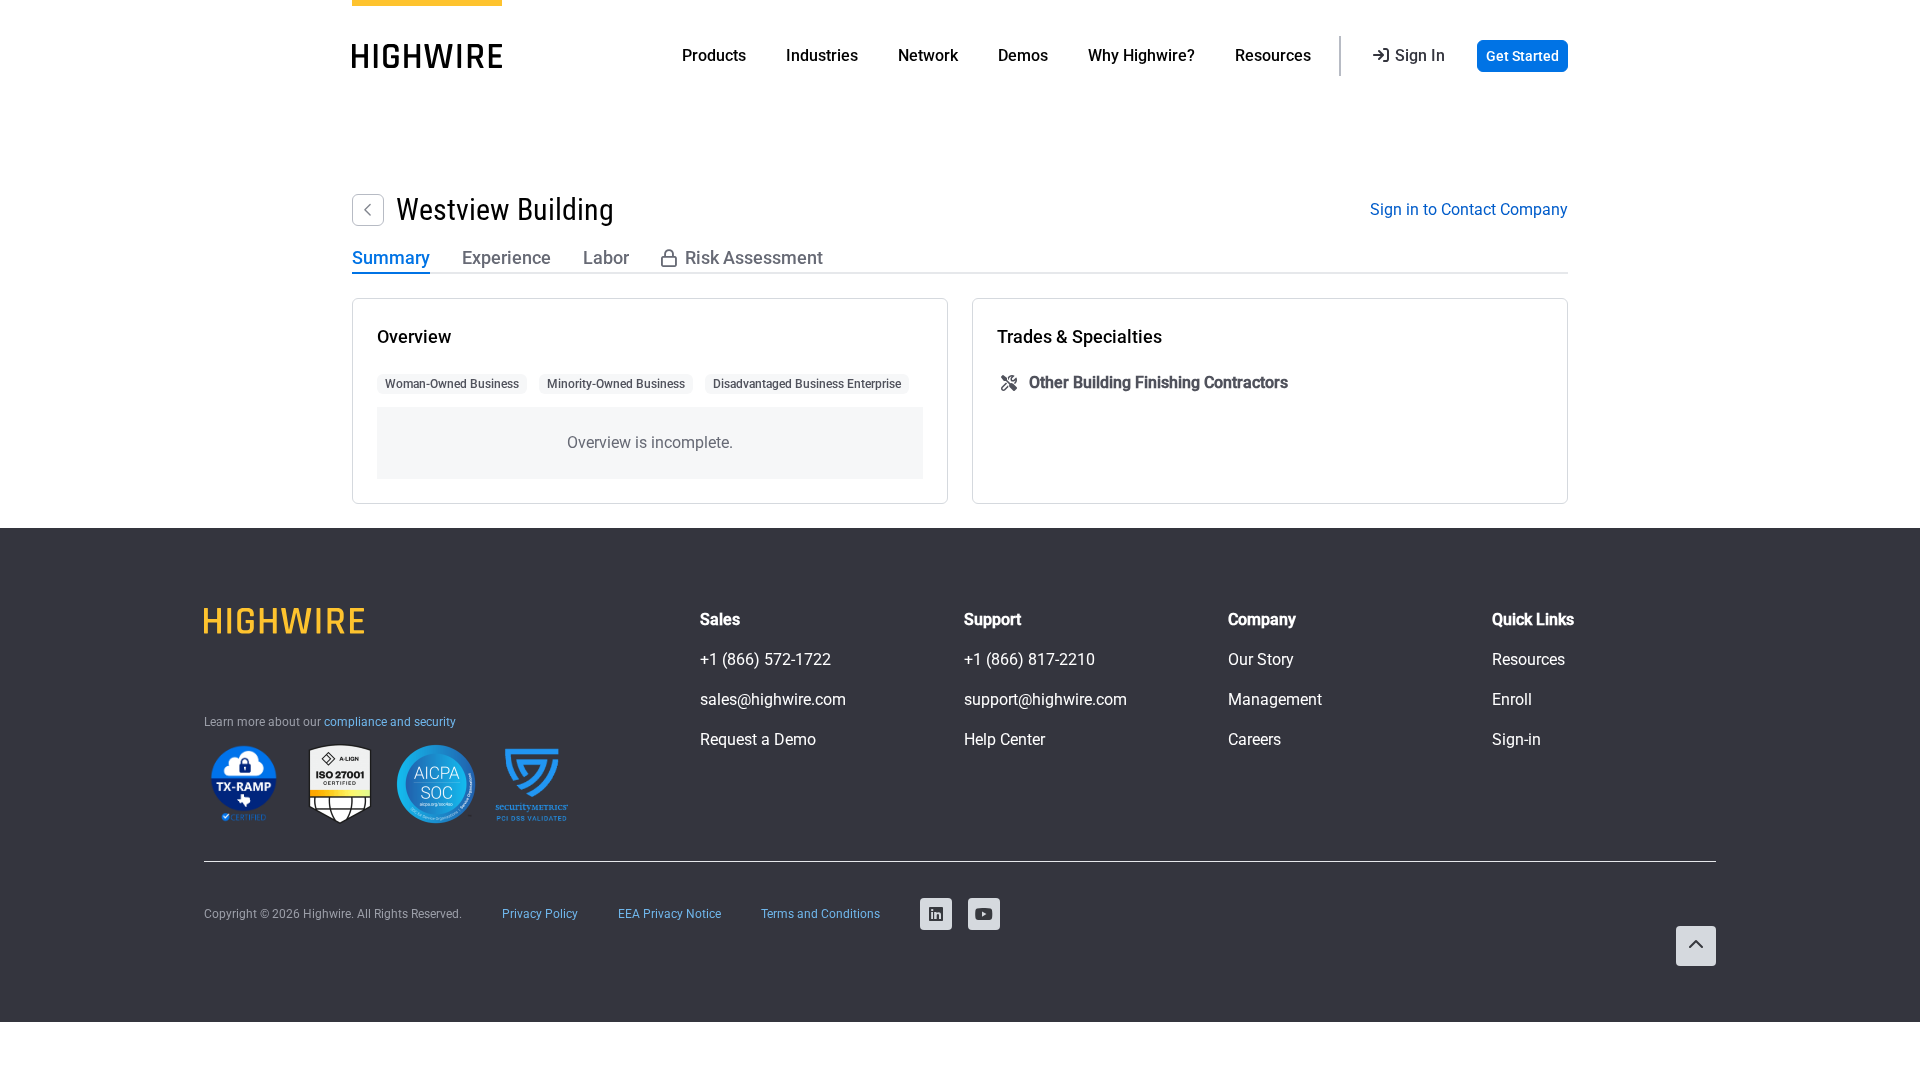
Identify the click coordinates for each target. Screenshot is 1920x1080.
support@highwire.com (1045, 699)
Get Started (1522, 56)
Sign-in (1516, 739)
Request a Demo (758, 739)
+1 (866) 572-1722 (765, 659)
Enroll (1512, 699)
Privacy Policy (540, 914)
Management (1275, 699)
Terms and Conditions (820, 914)
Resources (1528, 659)
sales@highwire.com (773, 699)
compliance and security (390, 722)
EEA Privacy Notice (669, 914)
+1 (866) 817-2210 (1029, 659)
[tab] (391, 259)
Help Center (1004, 739)
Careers (1254, 739)
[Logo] (427, 56)
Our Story (1261, 659)
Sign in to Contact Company (1469, 209)
